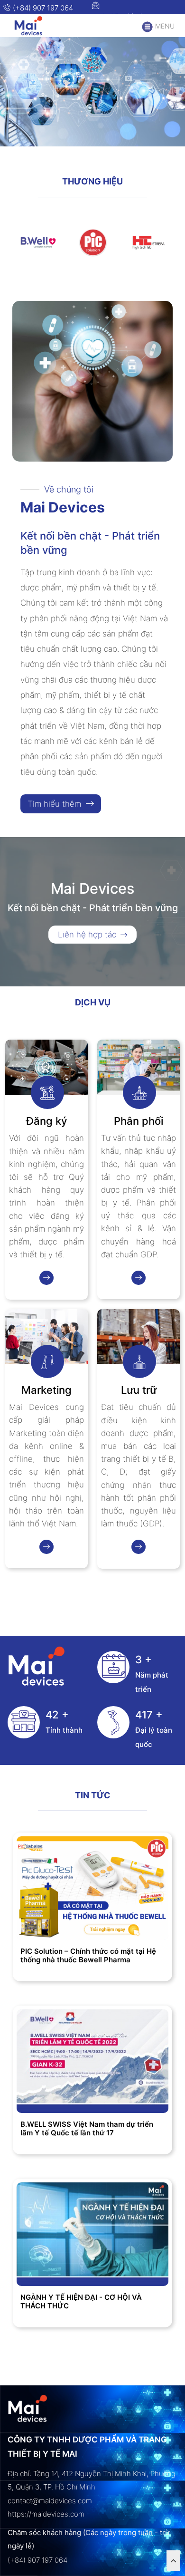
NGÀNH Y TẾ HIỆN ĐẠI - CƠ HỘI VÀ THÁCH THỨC (81, 2302)
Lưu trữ (139, 1390)
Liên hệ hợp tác (88, 935)
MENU (164, 26)
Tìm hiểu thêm (55, 804)
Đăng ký (46, 1121)
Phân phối (139, 1121)
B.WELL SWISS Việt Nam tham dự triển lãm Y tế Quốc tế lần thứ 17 (87, 2129)
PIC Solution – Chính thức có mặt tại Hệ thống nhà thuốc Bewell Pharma (88, 1956)
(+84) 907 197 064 (42, 8)
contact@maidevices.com (129, 16)
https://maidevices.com (46, 2514)
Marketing (46, 1390)
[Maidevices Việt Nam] (34, 26)
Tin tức (93, 1795)
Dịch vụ (93, 1002)
